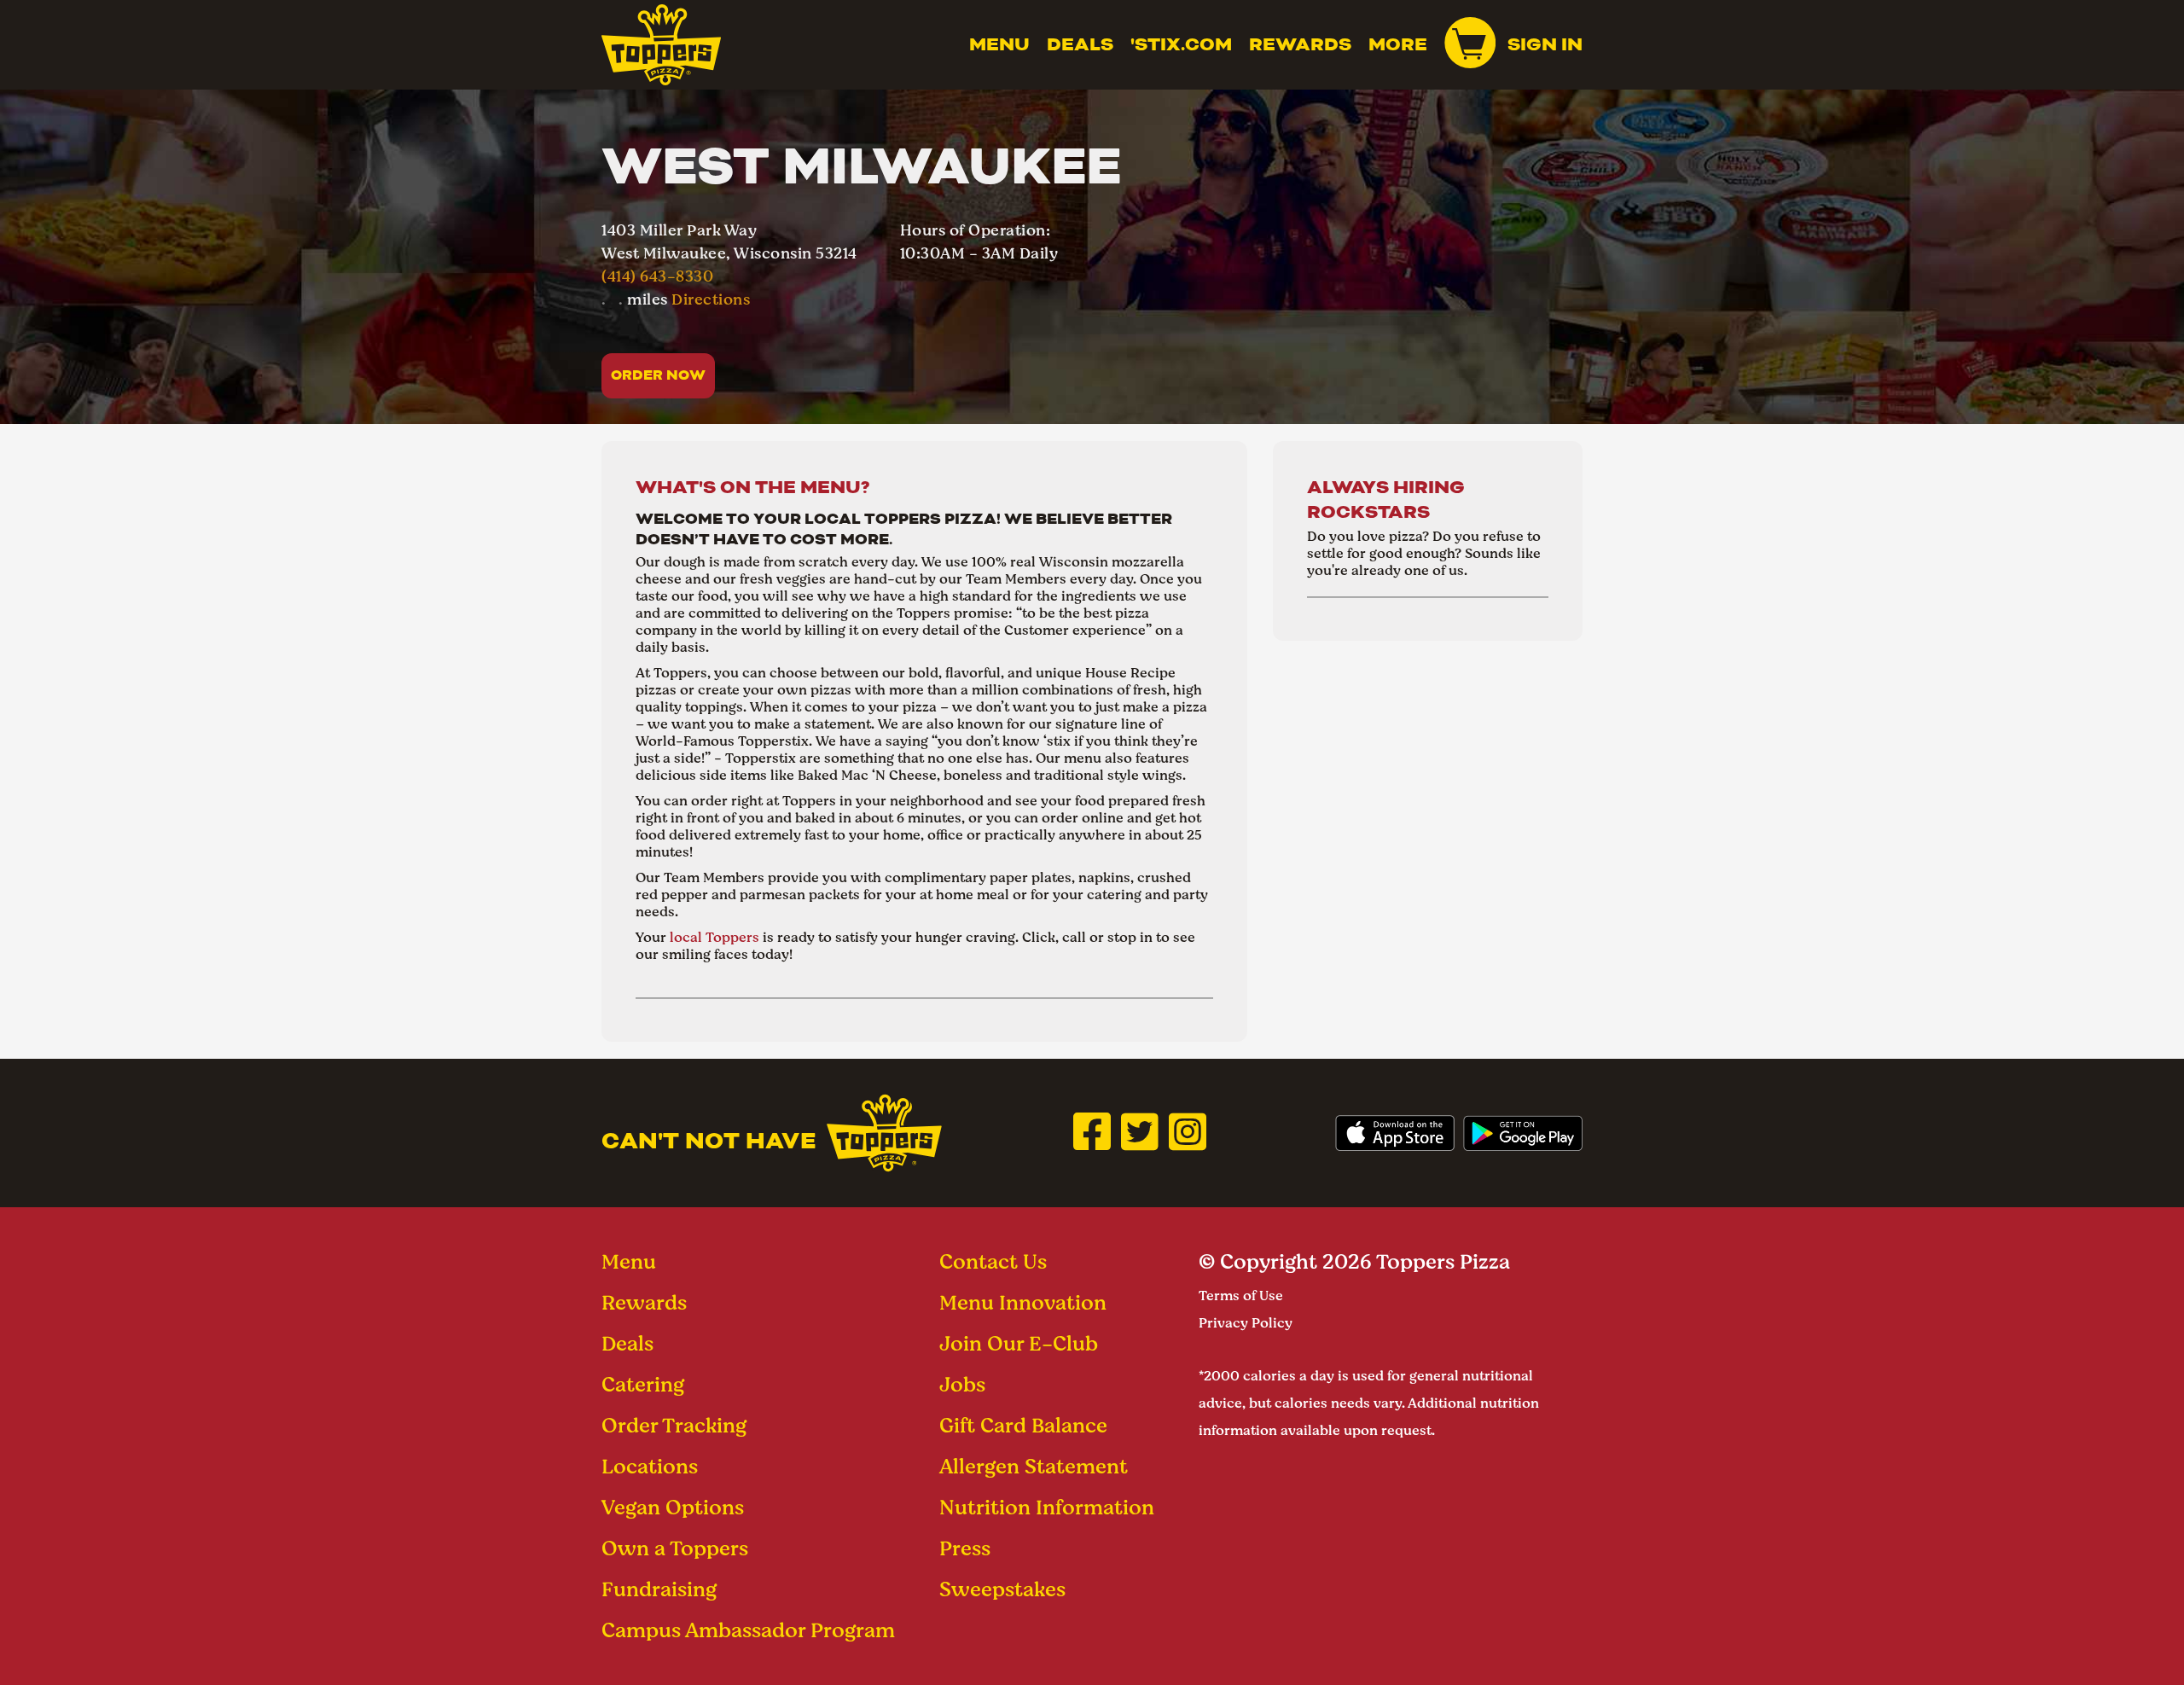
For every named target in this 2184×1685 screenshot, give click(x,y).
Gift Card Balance (1023, 1425)
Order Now (658, 375)
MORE (1398, 44)
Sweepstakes (1002, 1589)
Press (965, 1548)
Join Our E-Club (1019, 1343)
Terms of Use (1241, 1296)
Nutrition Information (1047, 1507)
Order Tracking (674, 1425)
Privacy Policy (1246, 1323)
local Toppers (714, 937)
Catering (643, 1384)
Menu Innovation (1023, 1302)
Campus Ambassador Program (748, 1630)
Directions (711, 299)
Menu (999, 44)
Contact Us (993, 1261)
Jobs (962, 1384)
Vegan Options (673, 1507)
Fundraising (659, 1589)
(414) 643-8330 (657, 276)
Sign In (1545, 44)
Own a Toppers (675, 1548)
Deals (1080, 44)
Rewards (1300, 44)
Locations (650, 1466)
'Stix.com (1181, 44)
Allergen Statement (1034, 1466)
